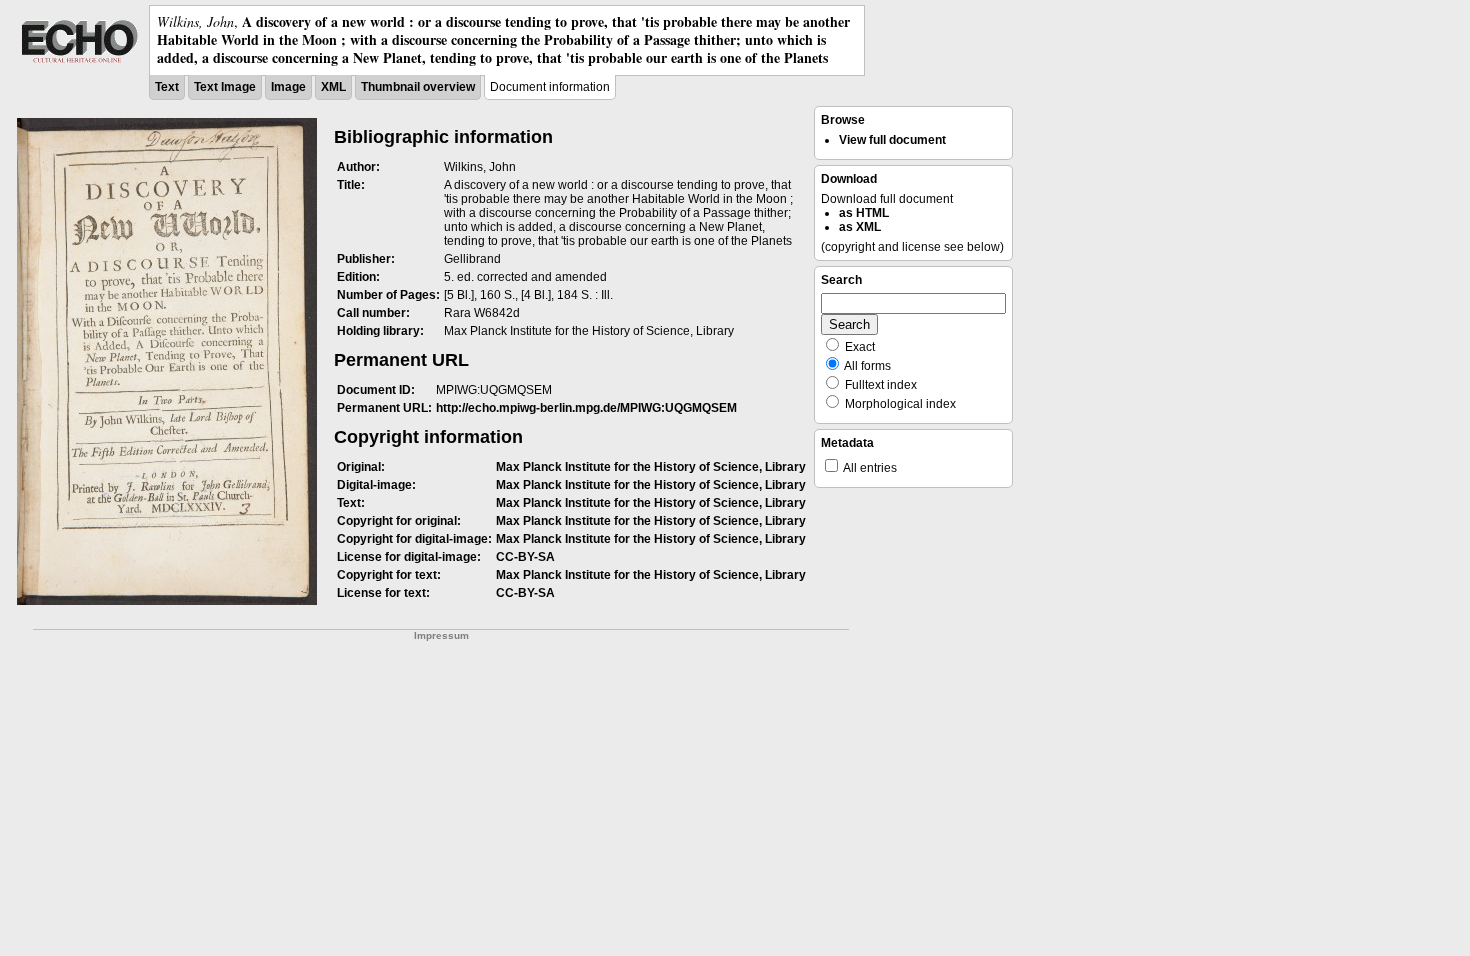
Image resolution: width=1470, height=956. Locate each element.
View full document (892, 140)
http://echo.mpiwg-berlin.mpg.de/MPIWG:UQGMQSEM (586, 408)
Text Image (225, 87)
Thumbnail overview (418, 87)
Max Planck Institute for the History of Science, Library (651, 467)
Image (288, 87)
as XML (860, 227)
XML (333, 87)
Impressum (441, 635)
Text (167, 87)
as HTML (864, 213)
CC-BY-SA (525, 557)
